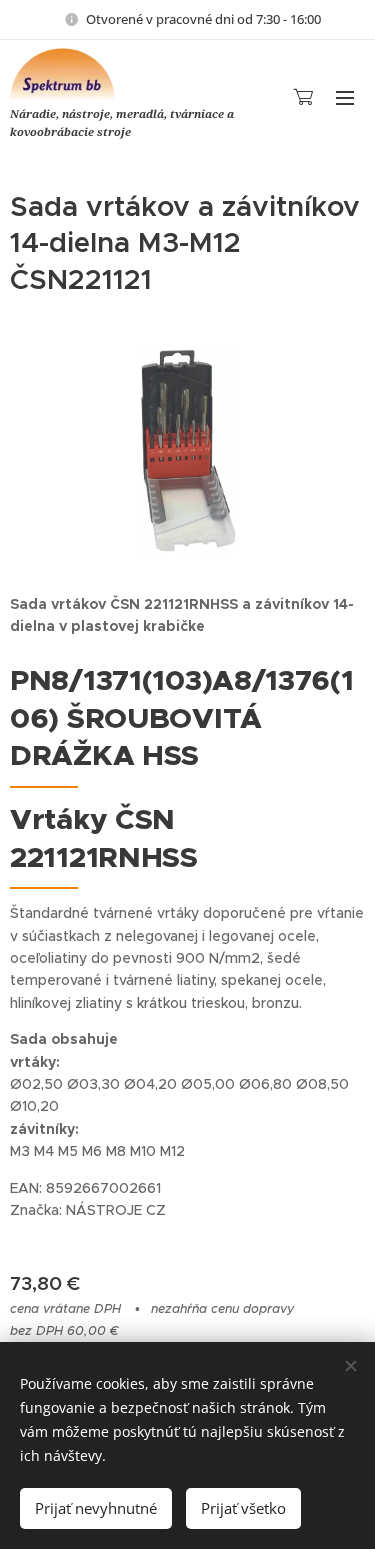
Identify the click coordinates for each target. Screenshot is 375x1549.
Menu (345, 97)
